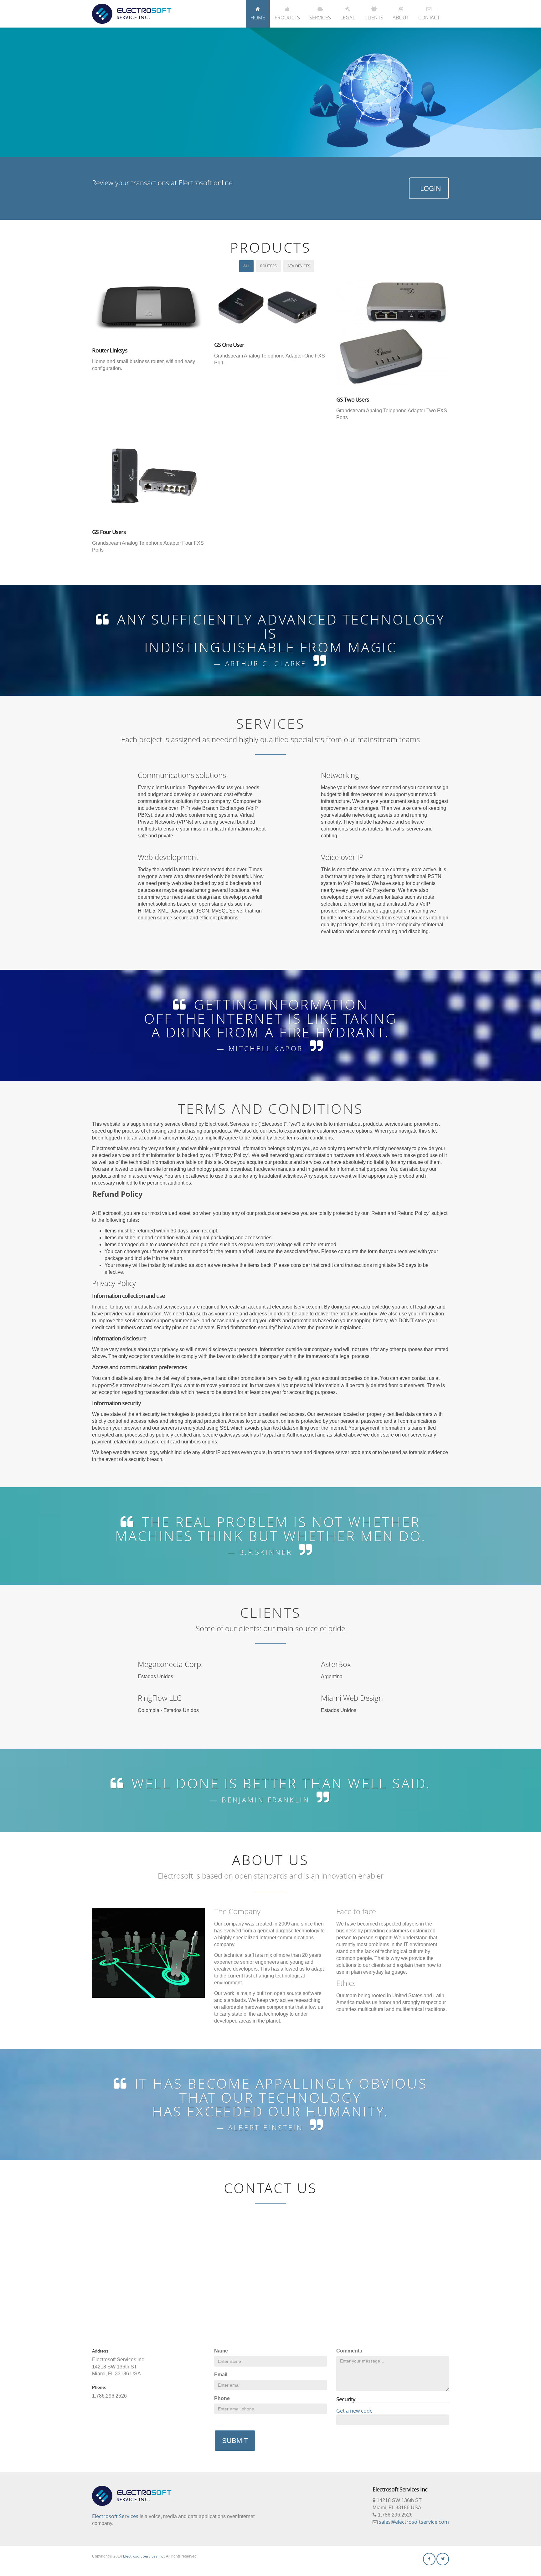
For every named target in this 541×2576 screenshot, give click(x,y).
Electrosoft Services (115, 2516)
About (401, 18)
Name (221, 2351)
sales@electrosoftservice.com (414, 2522)
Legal (348, 18)
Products (287, 18)
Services (320, 18)
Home (258, 18)
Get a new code (354, 2411)
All (246, 266)
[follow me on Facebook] (429, 2559)
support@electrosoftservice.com (131, 1385)
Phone (222, 2398)
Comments (349, 2351)
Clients (374, 18)
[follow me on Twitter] (443, 2559)
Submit (235, 2441)
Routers (268, 266)
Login (431, 188)
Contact (429, 18)
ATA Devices (299, 266)
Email (221, 2375)
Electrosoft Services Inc (143, 2556)
